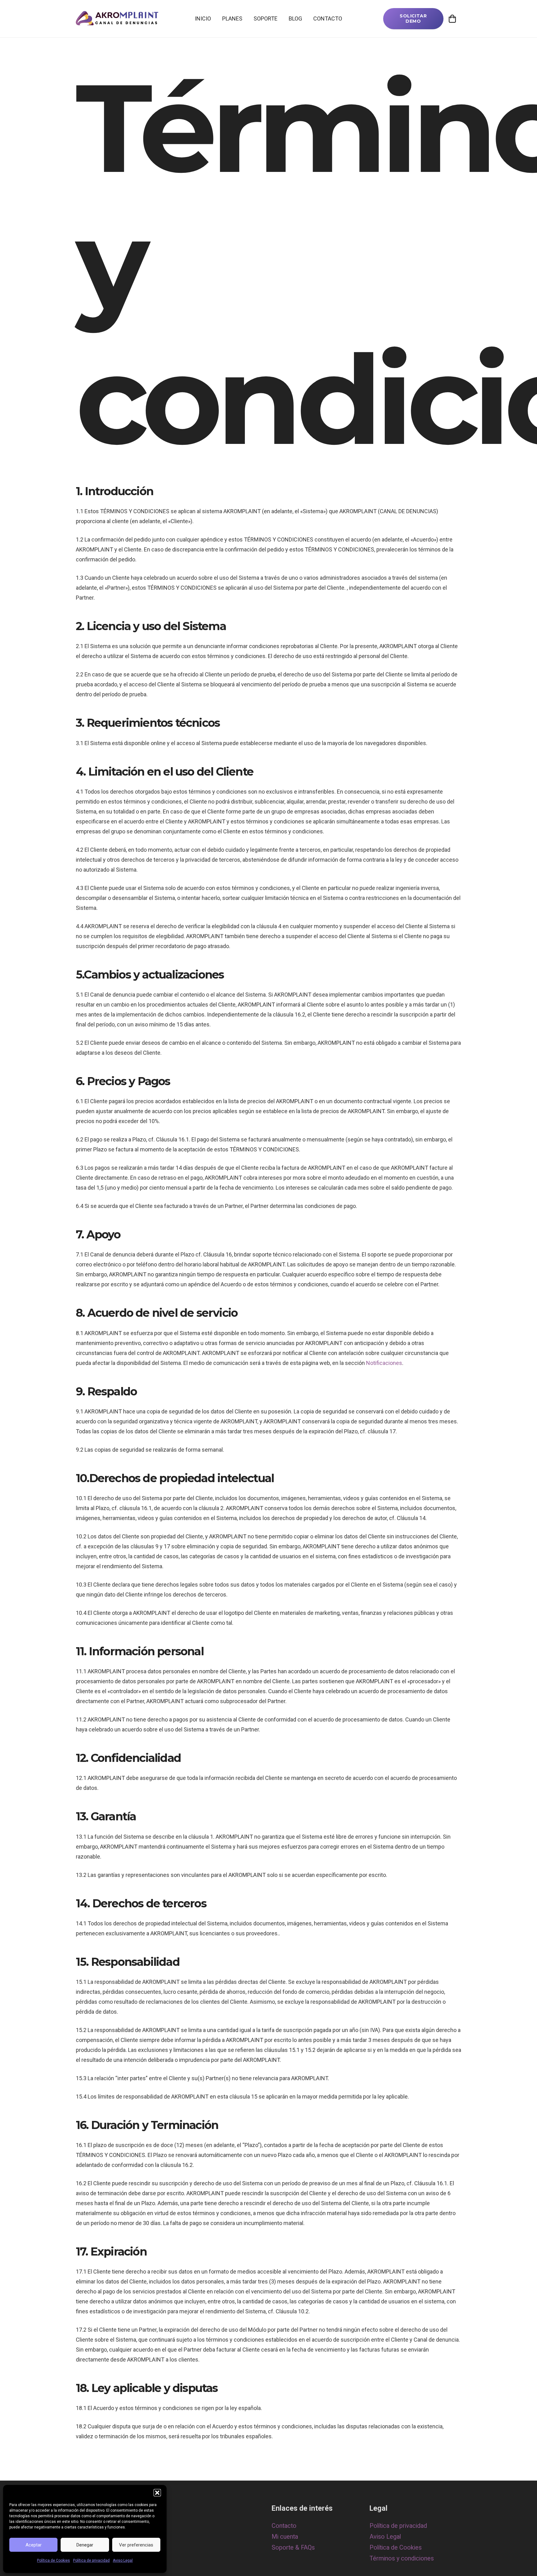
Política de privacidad (91, 2560)
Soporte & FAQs (293, 2548)
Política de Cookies (53, 2560)
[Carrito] (452, 19)
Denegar (85, 2545)
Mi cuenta (285, 2537)
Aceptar (34, 2545)
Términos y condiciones (402, 2558)
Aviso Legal (123, 2560)
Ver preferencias (136, 2545)
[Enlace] (117, 19)
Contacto (284, 2526)
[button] (157, 2493)
